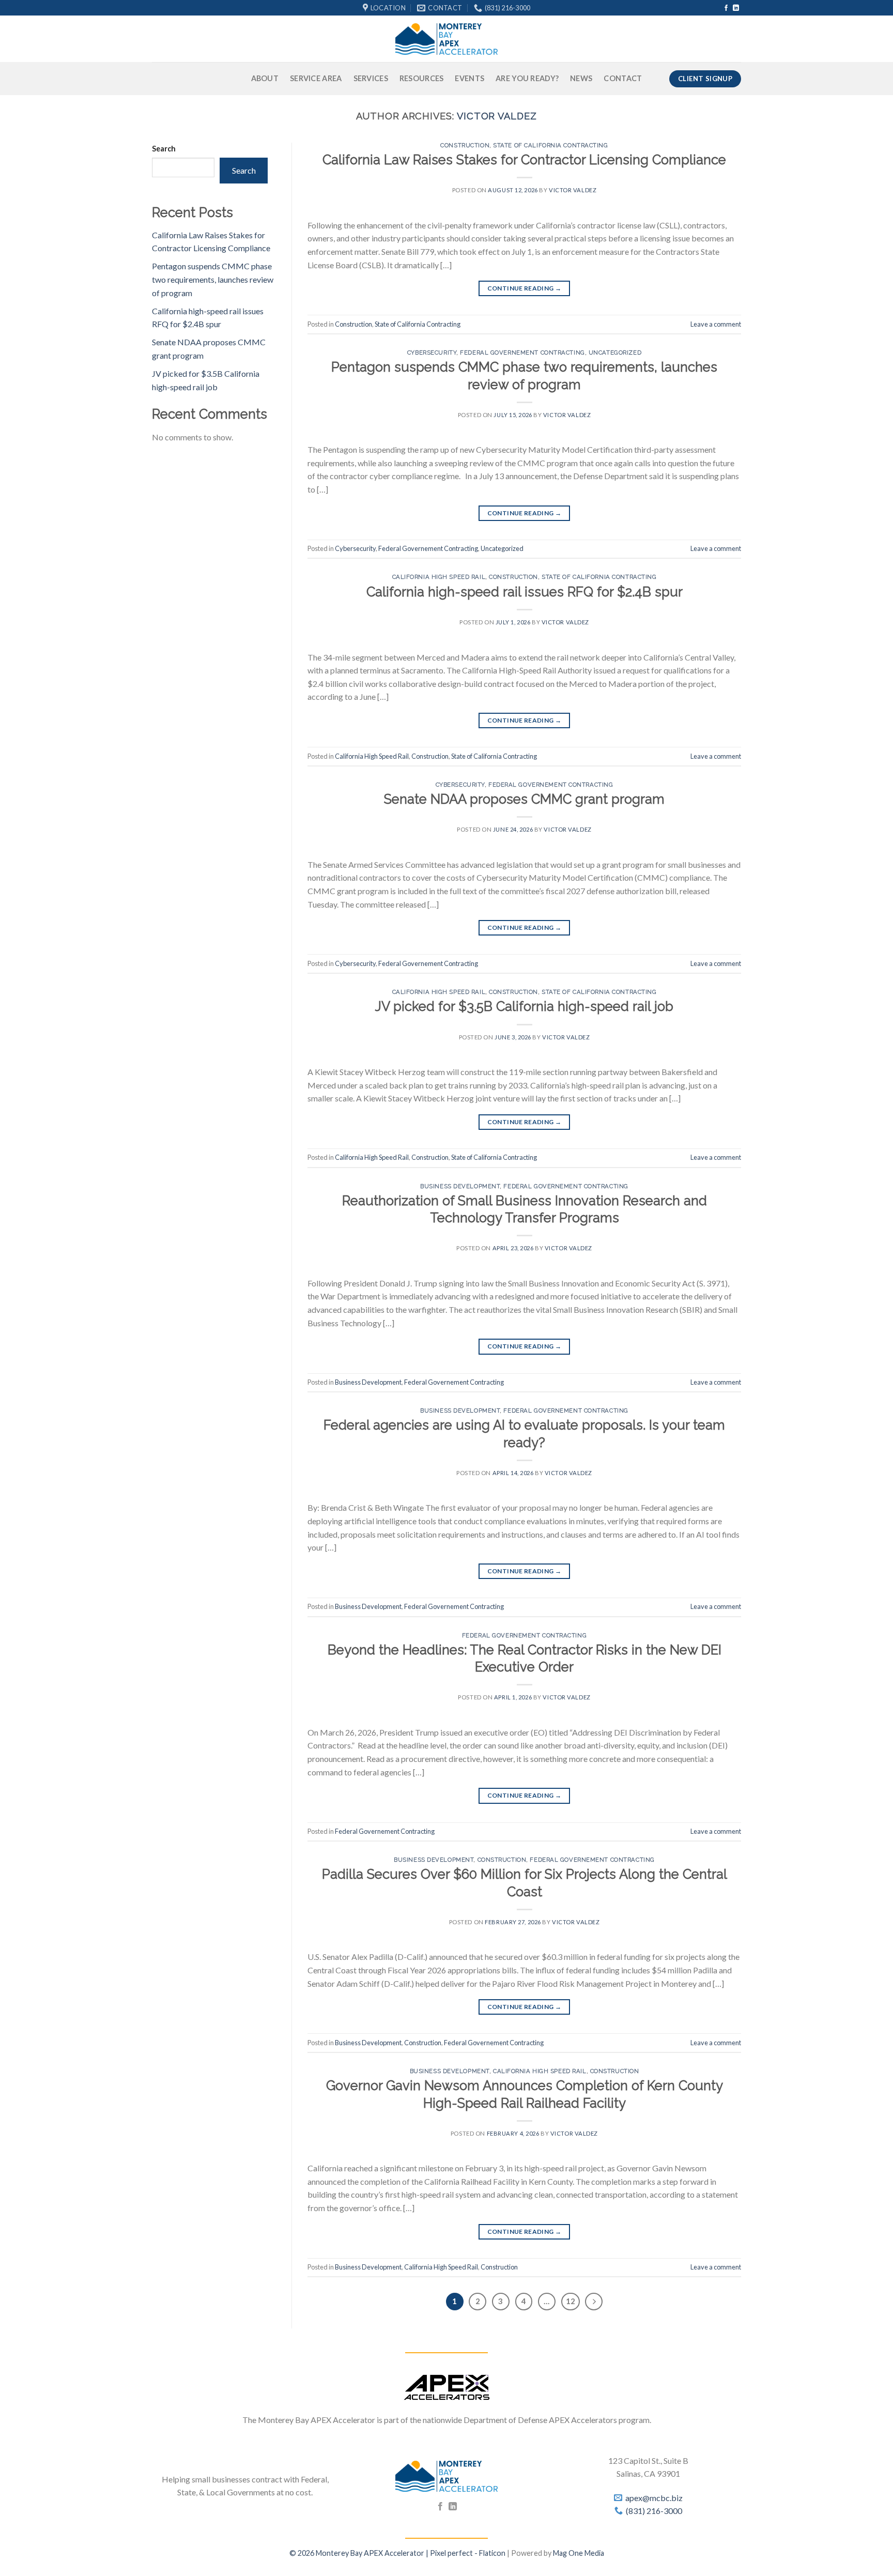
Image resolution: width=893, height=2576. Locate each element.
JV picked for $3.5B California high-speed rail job (524, 1006)
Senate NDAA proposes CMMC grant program (524, 799)
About (265, 78)
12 (571, 2301)
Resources (422, 78)
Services (371, 78)
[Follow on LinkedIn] (736, 8)
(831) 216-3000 (654, 2511)
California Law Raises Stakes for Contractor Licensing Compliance (524, 160)
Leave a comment (716, 324)
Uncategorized (615, 352)
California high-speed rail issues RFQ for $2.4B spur (525, 592)
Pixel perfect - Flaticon (468, 2553)
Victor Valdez (497, 116)
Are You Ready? (527, 78)
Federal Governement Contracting (522, 352)
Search (164, 149)
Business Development (460, 1186)
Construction (465, 145)
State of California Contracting (550, 145)
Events (469, 78)
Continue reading (525, 288)
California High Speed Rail (439, 577)
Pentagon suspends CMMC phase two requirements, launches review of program (213, 279)
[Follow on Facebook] (726, 8)
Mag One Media (579, 2553)
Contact (623, 78)
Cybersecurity (432, 352)
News (581, 78)
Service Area (316, 78)
